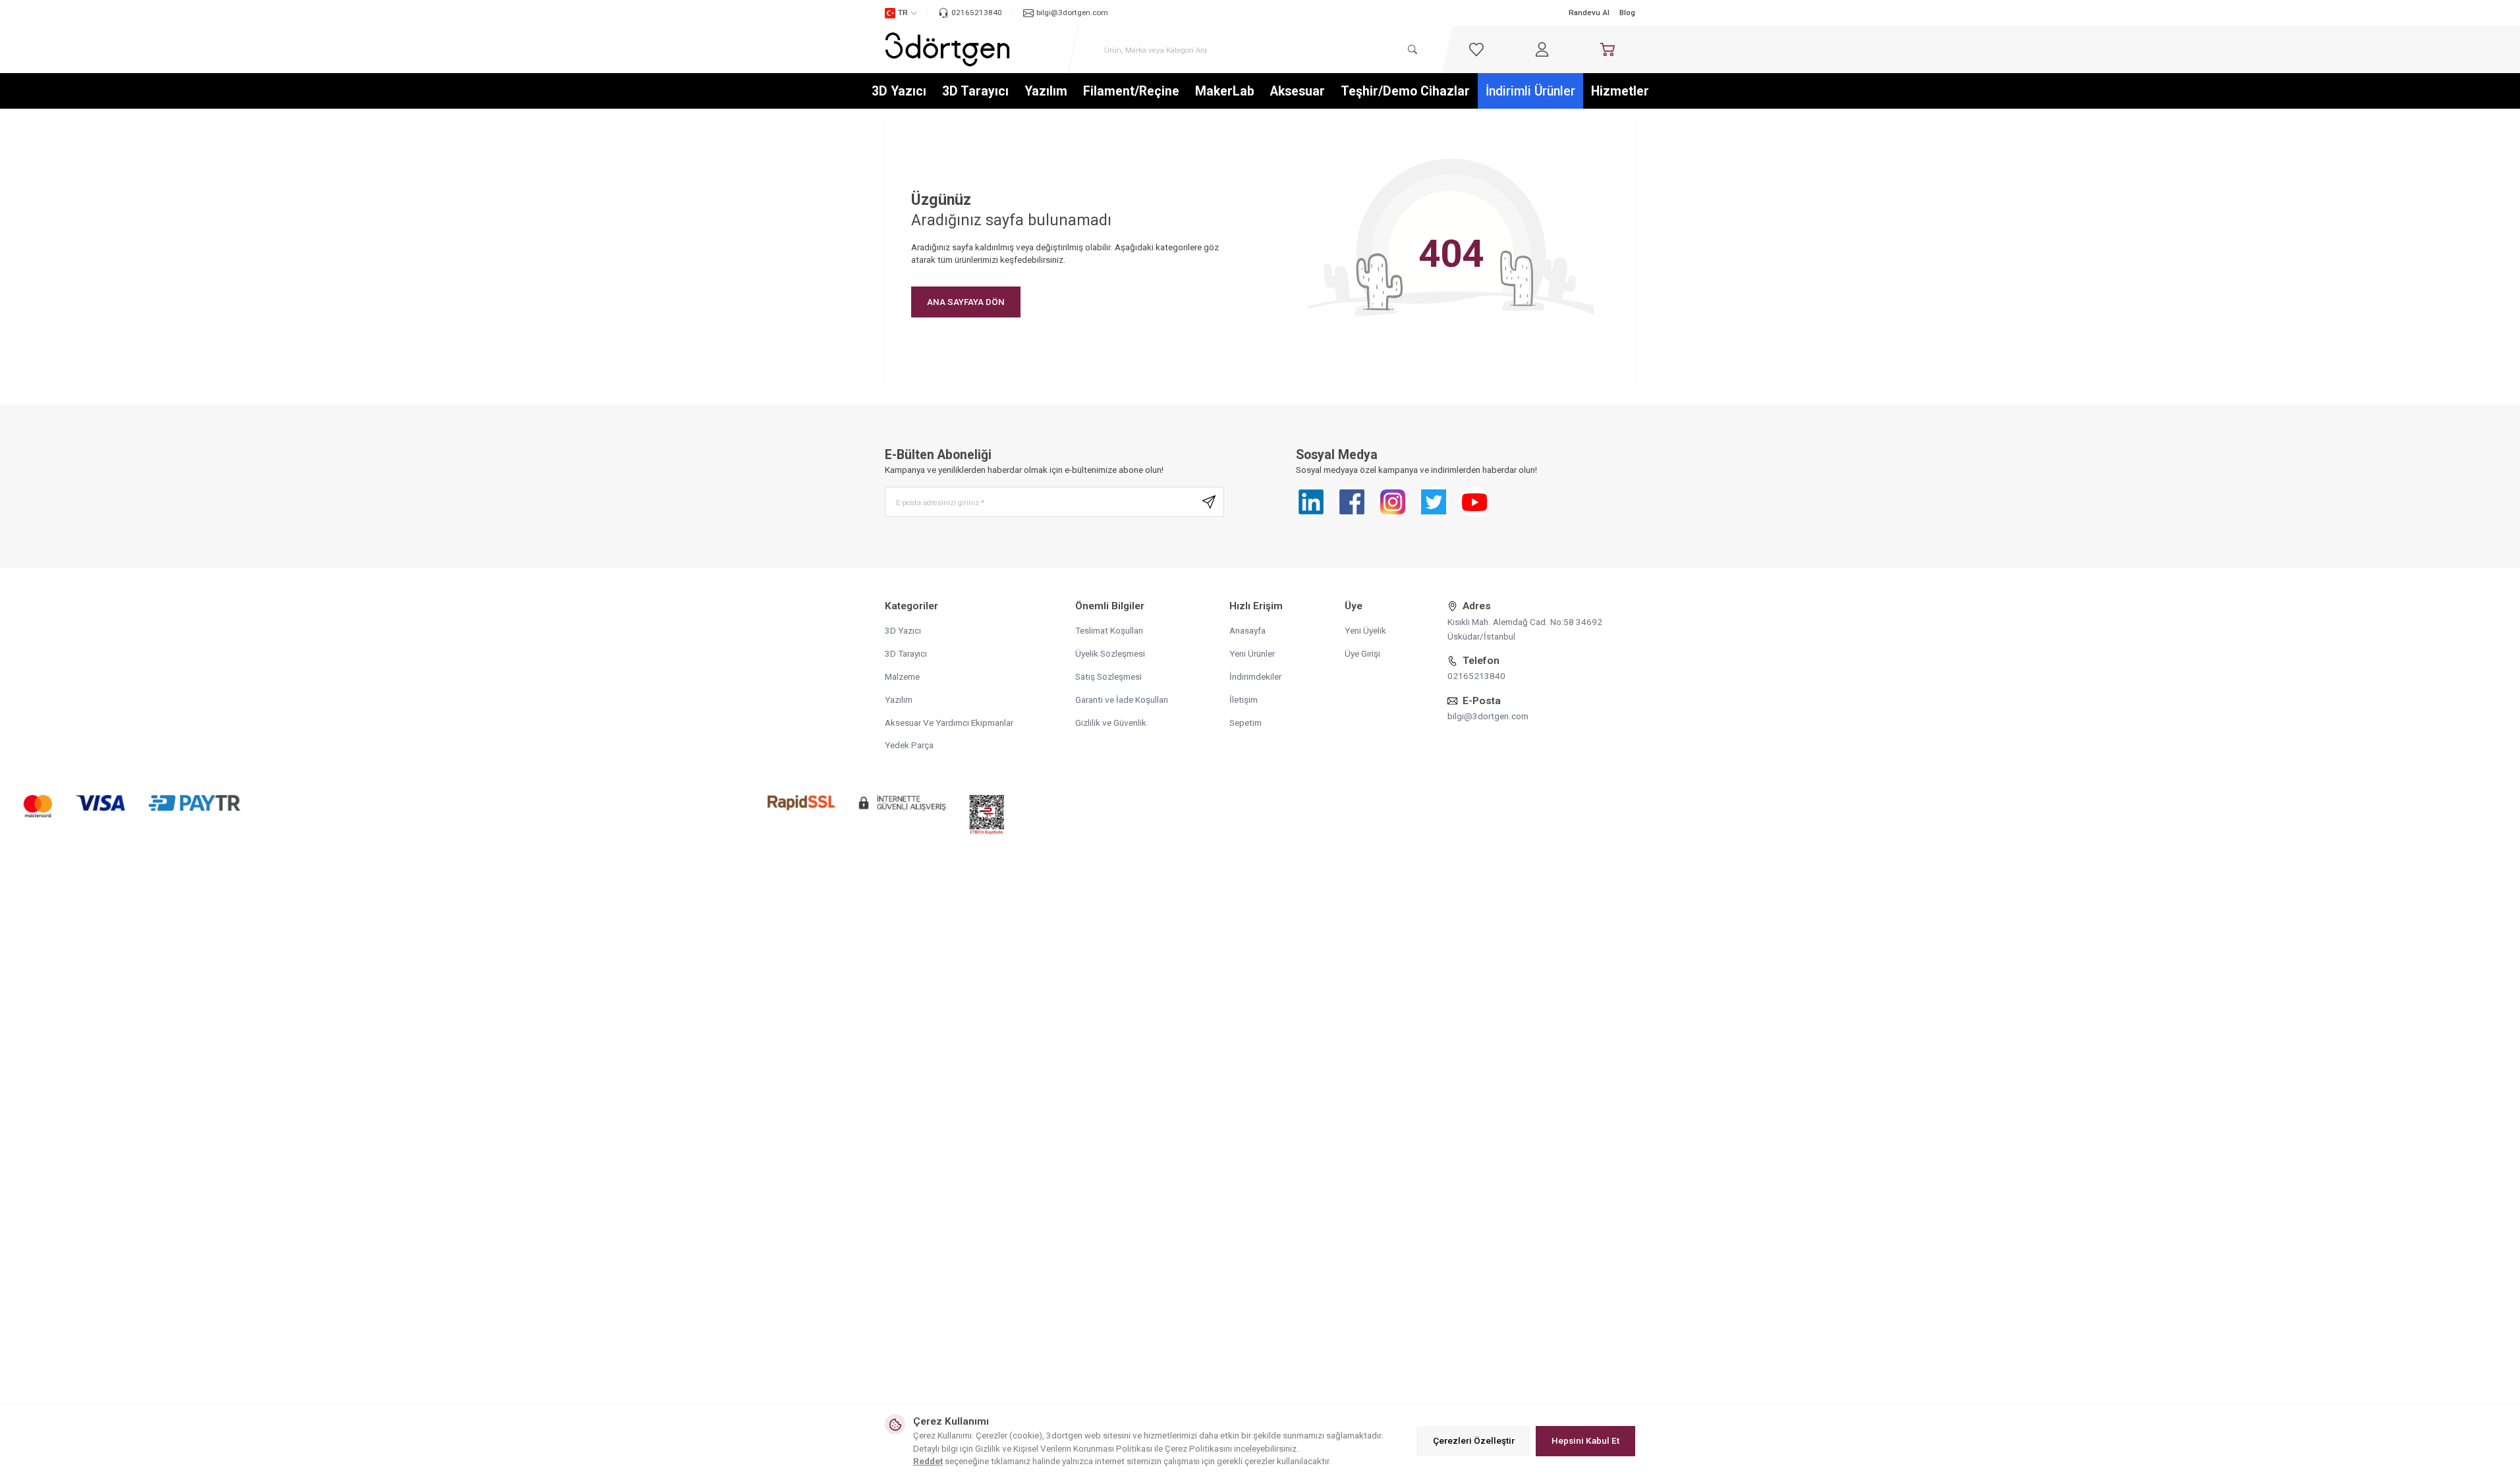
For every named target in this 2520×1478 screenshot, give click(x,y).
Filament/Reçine (1131, 91)
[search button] (1412, 50)
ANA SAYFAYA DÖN (966, 302)
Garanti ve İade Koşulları (1122, 699)
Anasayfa (1247, 630)
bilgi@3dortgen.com (1488, 716)
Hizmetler (1620, 91)
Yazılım (1046, 91)
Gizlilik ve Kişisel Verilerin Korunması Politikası (1064, 1448)
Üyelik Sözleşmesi (1110, 653)
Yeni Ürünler (1252, 653)
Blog (1627, 13)
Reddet (928, 1461)
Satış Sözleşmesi (1108, 676)
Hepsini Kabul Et (1585, 1440)
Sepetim (1246, 723)
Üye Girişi (1362, 653)
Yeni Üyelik (1365, 630)
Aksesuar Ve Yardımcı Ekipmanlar (949, 723)
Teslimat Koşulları (1109, 630)
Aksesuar (1298, 91)
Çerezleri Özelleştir (1474, 1440)
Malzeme (902, 676)
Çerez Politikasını (1198, 1448)
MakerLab (1225, 91)
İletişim (1244, 699)
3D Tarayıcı (975, 91)
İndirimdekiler (1255, 676)
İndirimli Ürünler (1530, 91)
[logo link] (947, 49)
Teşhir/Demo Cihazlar (1405, 91)
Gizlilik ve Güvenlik (1111, 723)
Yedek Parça (909, 745)
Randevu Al (1589, 13)
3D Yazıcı (899, 91)
